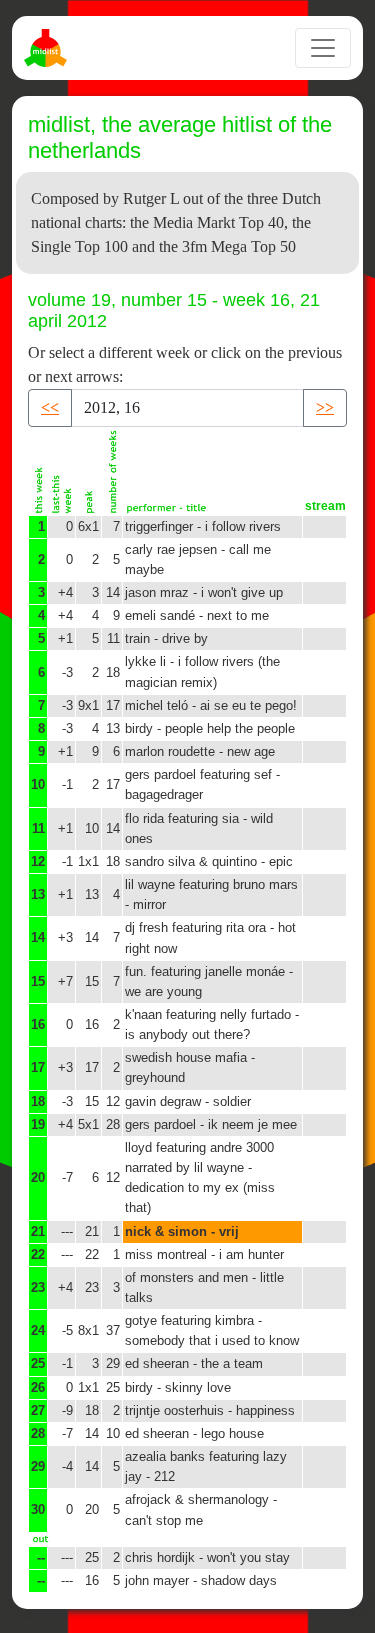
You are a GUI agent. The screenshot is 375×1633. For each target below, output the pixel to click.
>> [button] (325, 407)
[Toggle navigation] (323, 48)
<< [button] (50, 407)
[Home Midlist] (48, 48)
